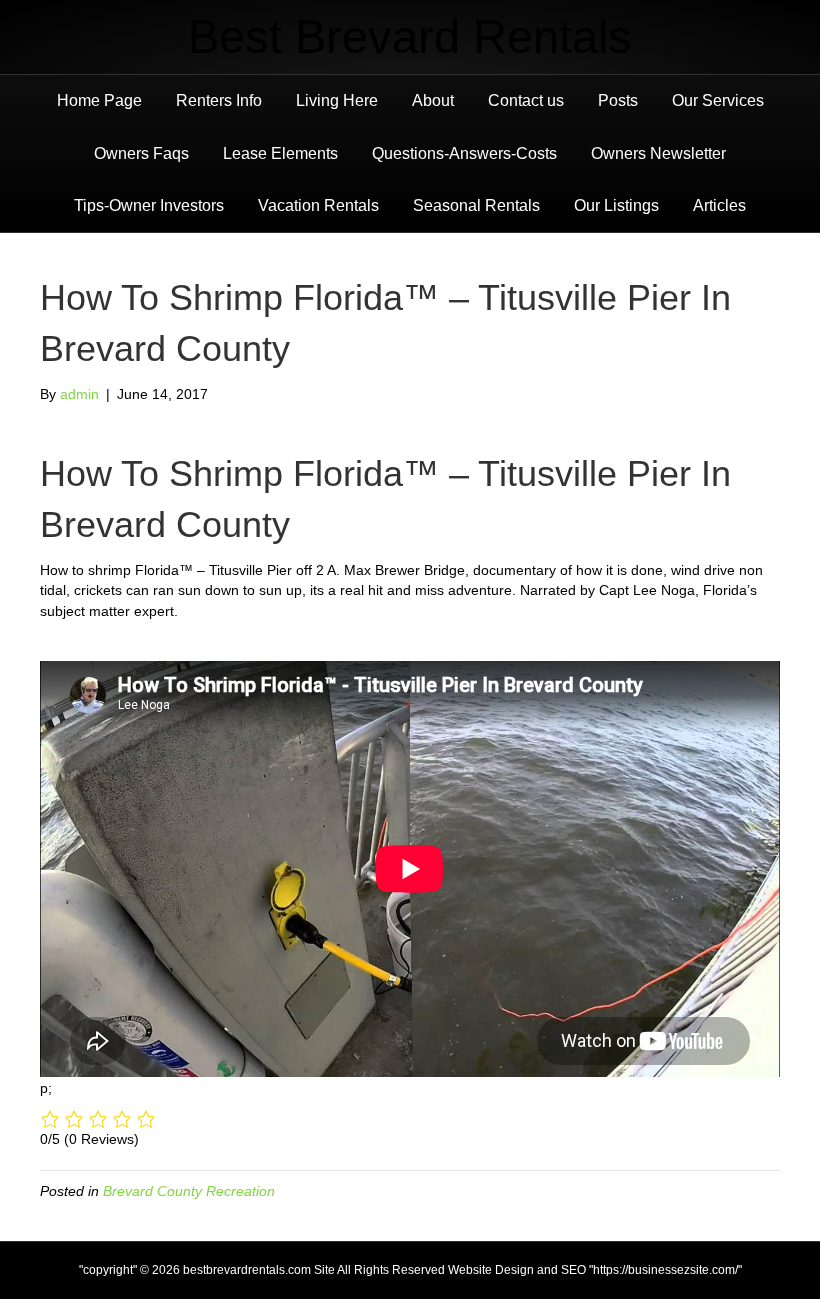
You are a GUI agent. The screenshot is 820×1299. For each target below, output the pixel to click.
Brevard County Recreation (189, 1191)
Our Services (718, 100)
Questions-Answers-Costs (464, 153)
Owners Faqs (141, 153)
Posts (618, 100)
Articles (719, 205)
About (433, 100)
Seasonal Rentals (476, 205)
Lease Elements (280, 153)
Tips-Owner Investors (149, 205)
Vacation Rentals (318, 205)
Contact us (526, 100)
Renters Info (219, 100)
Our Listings (616, 205)
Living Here (337, 100)
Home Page (99, 100)
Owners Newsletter (658, 153)
